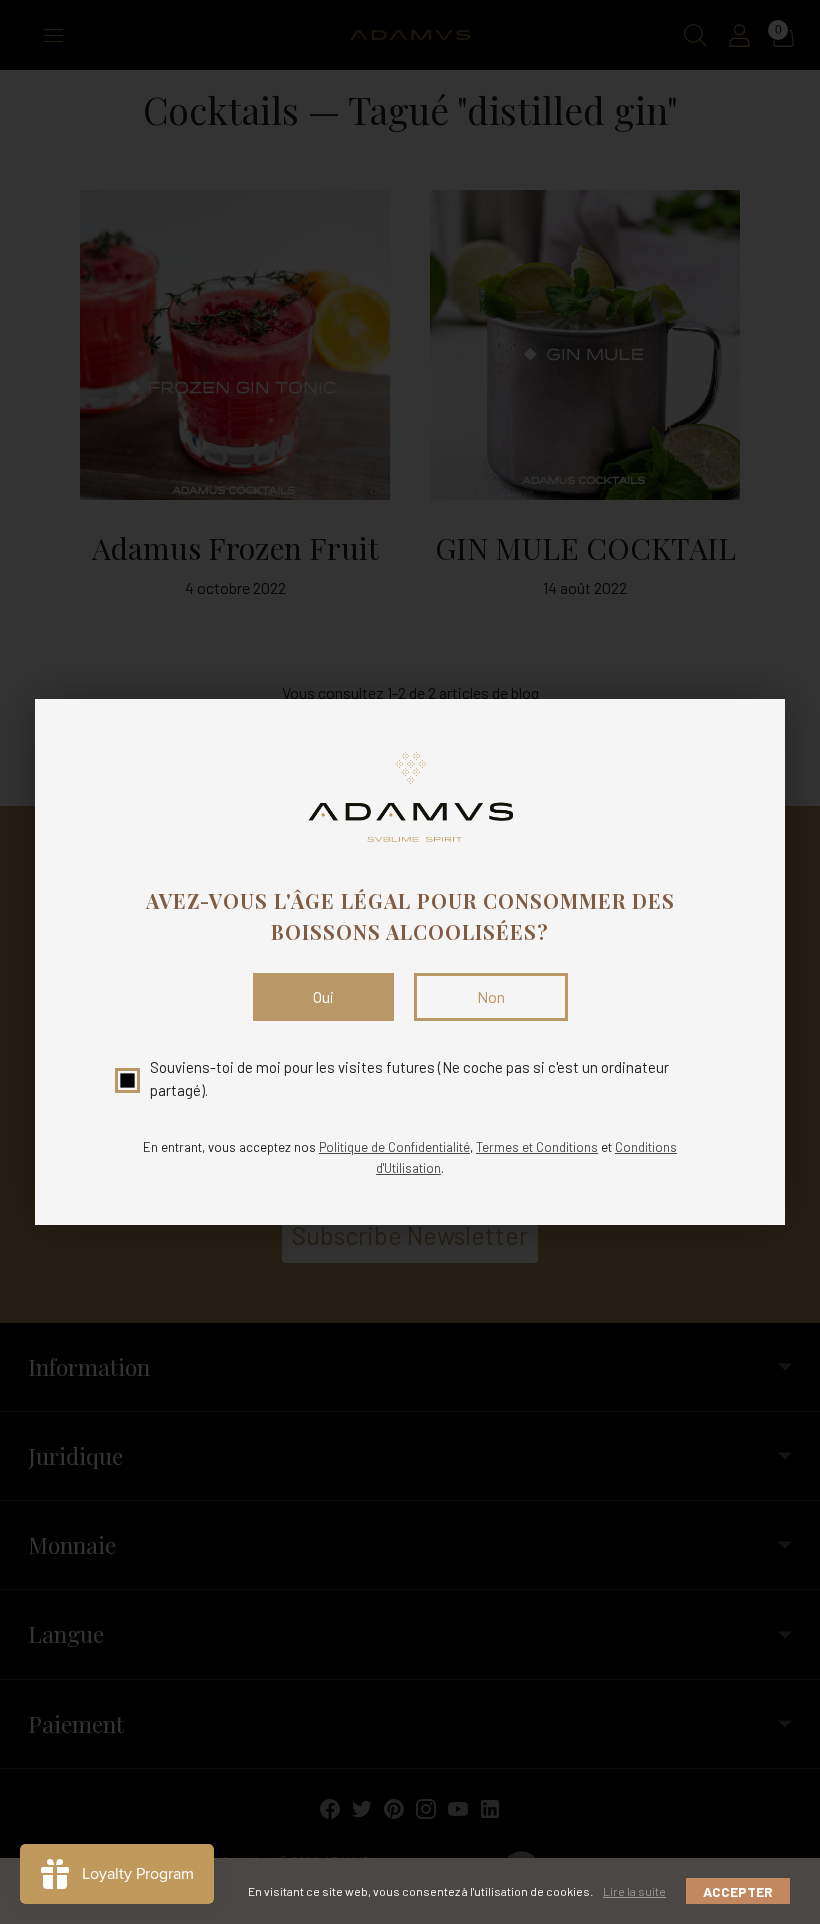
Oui (323, 996)
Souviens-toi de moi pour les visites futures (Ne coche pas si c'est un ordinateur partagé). (409, 1078)
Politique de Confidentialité (394, 1147)
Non (491, 996)
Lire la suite (634, 1891)
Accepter (738, 1891)
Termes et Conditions (537, 1147)
